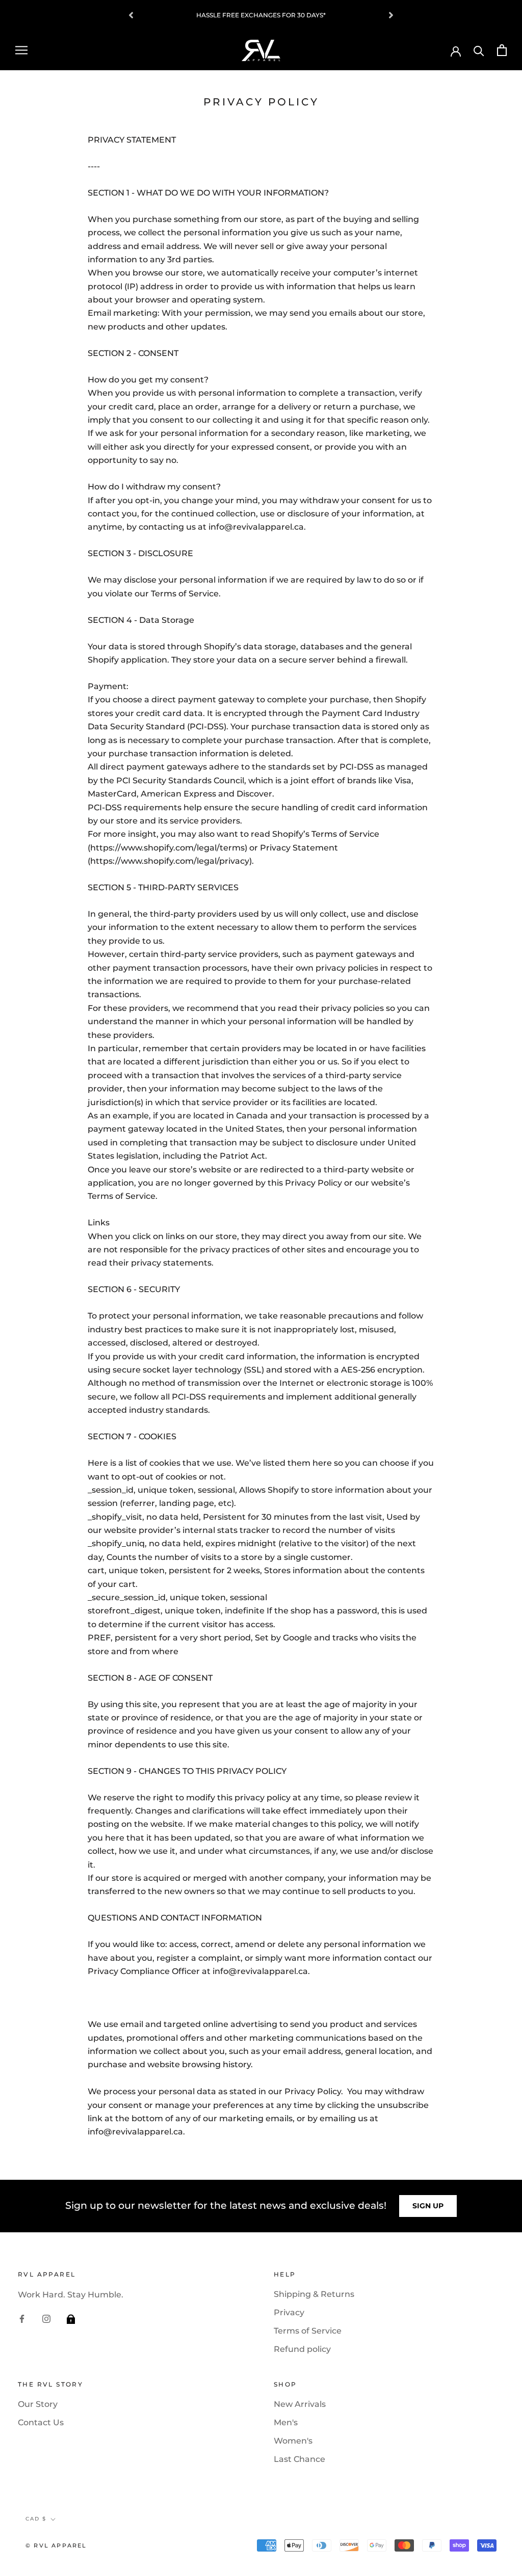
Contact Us (41, 2422)
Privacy (289, 2312)
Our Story (38, 2404)
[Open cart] (502, 50)
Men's (286, 2422)
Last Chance (299, 2459)
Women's (293, 2441)
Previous (131, 15)
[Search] (479, 50)
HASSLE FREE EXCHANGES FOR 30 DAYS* (261, 15)
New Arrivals (300, 2404)
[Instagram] (46, 2318)
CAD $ (36, 2519)
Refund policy (302, 2349)
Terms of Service (308, 2331)
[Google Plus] (71, 2318)
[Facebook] (22, 2318)
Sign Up (428, 2206)
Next (391, 15)
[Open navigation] (21, 50)
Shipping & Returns (314, 2294)
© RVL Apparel (56, 2545)
